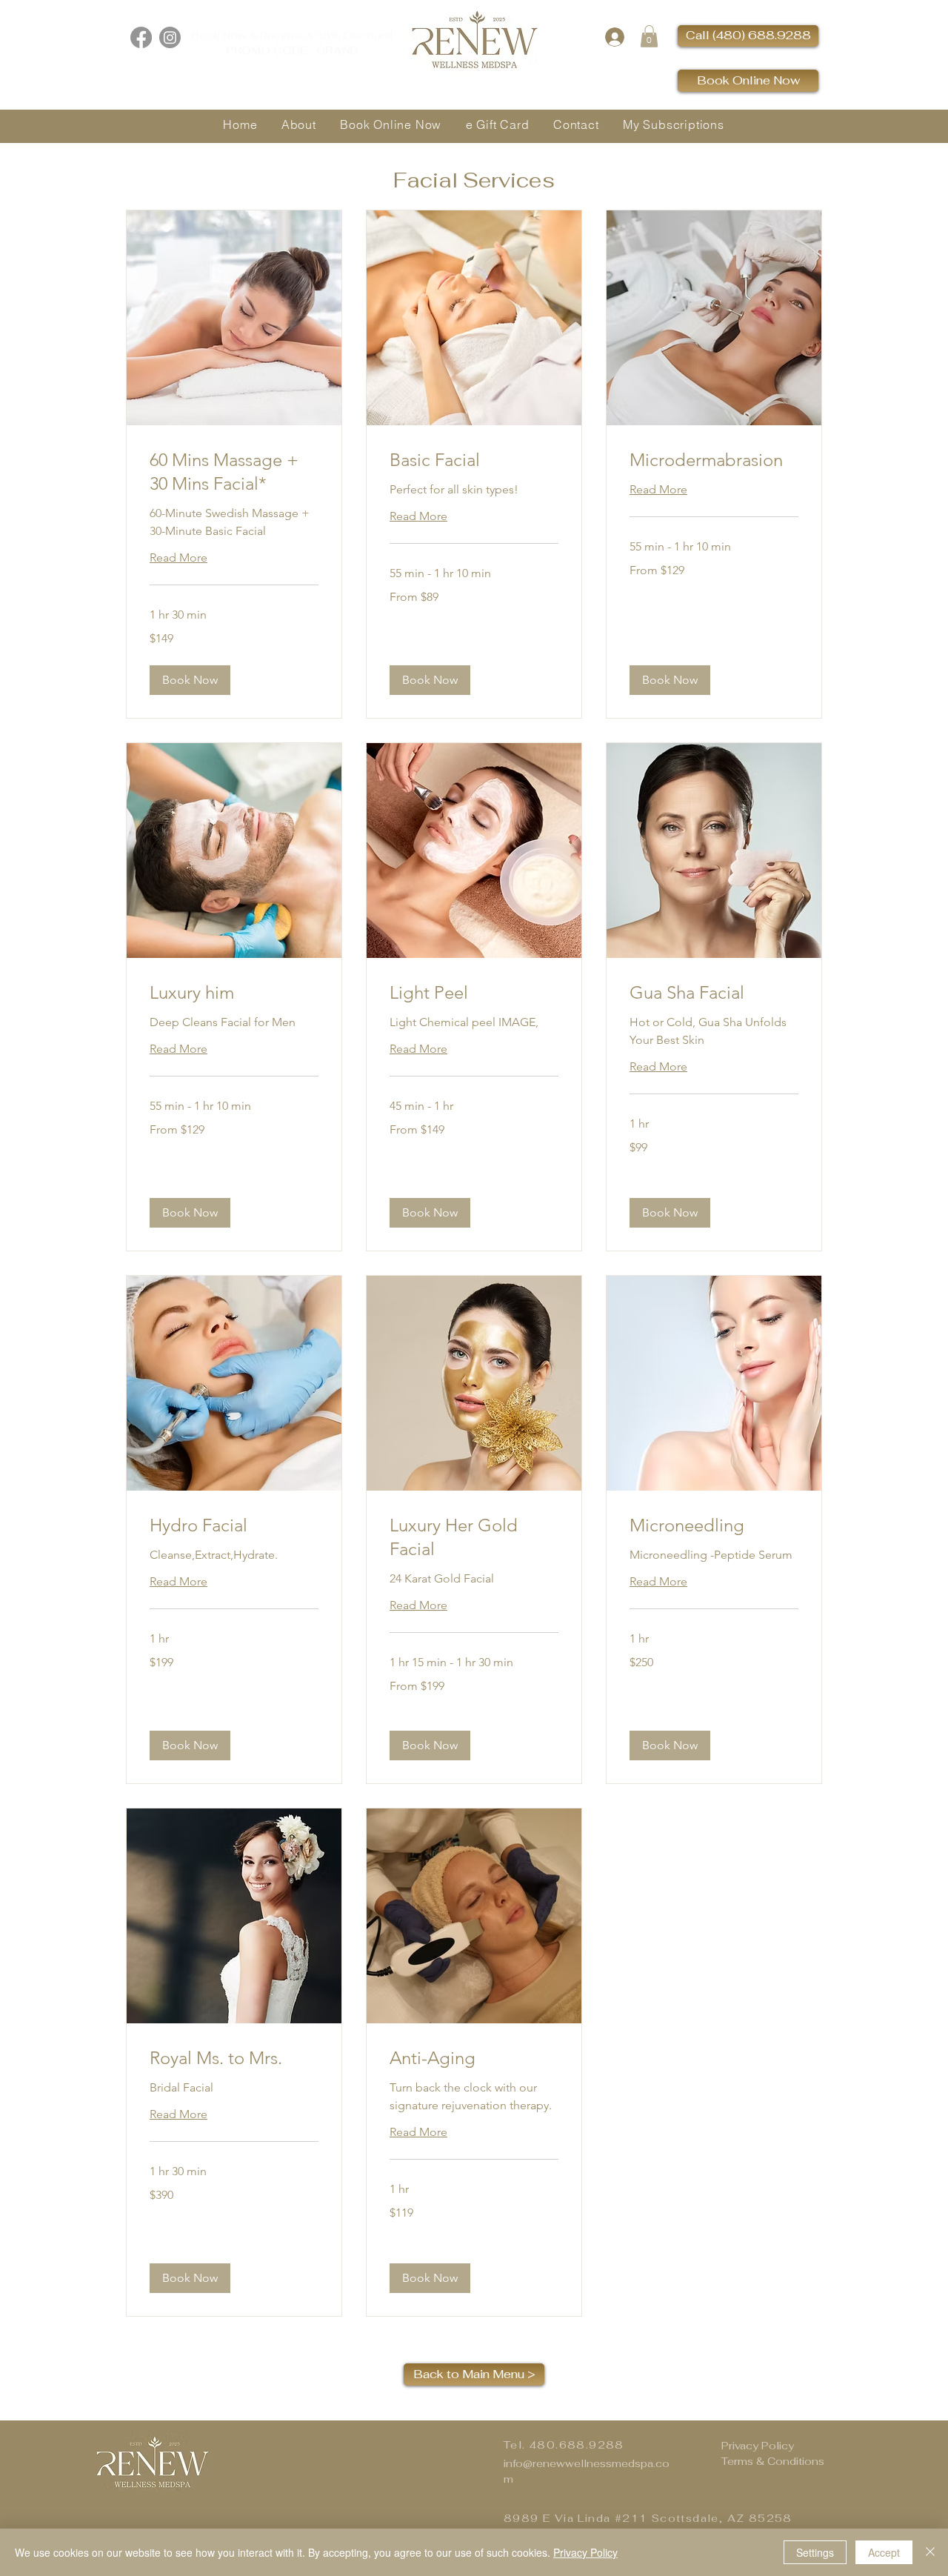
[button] (649, 36)
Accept (884, 2552)
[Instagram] (170, 37)
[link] (234, 472)
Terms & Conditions (773, 2461)
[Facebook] (141, 37)
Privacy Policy (758, 2446)
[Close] (930, 2552)
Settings (815, 2552)
